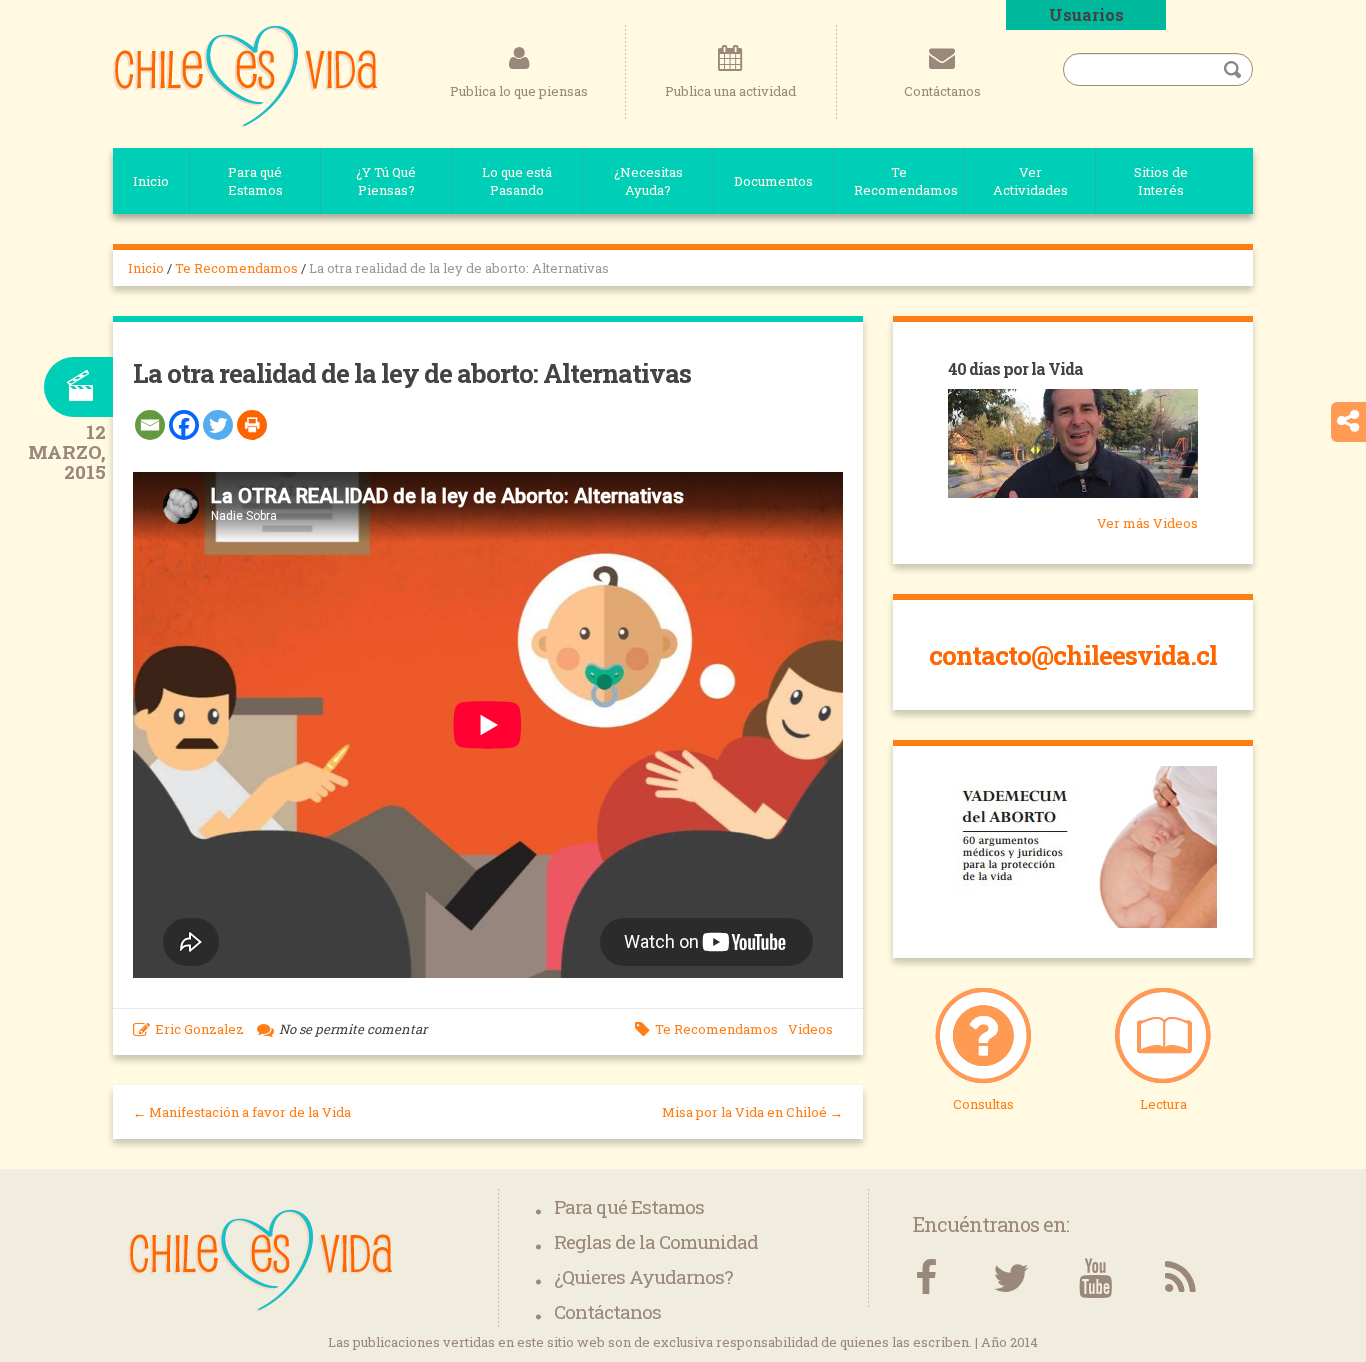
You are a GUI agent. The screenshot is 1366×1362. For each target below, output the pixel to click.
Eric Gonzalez (199, 1029)
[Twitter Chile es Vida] (1010, 1278)
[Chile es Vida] (245, 75)
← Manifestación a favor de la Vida (242, 1112)
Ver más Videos (1147, 523)
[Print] (252, 425)
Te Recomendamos (906, 181)
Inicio (151, 181)
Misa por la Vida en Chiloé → (752, 1112)
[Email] (150, 425)
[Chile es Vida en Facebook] (925, 1278)
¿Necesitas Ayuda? (648, 181)
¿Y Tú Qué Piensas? (386, 181)
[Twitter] (218, 425)
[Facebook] (184, 425)
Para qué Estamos (255, 181)
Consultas (983, 1104)
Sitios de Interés (1161, 181)
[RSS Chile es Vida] (1180, 1278)
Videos (810, 1029)
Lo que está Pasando (517, 181)
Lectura (1163, 1104)
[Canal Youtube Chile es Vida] (1095, 1278)
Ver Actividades (1030, 181)
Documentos (773, 181)
